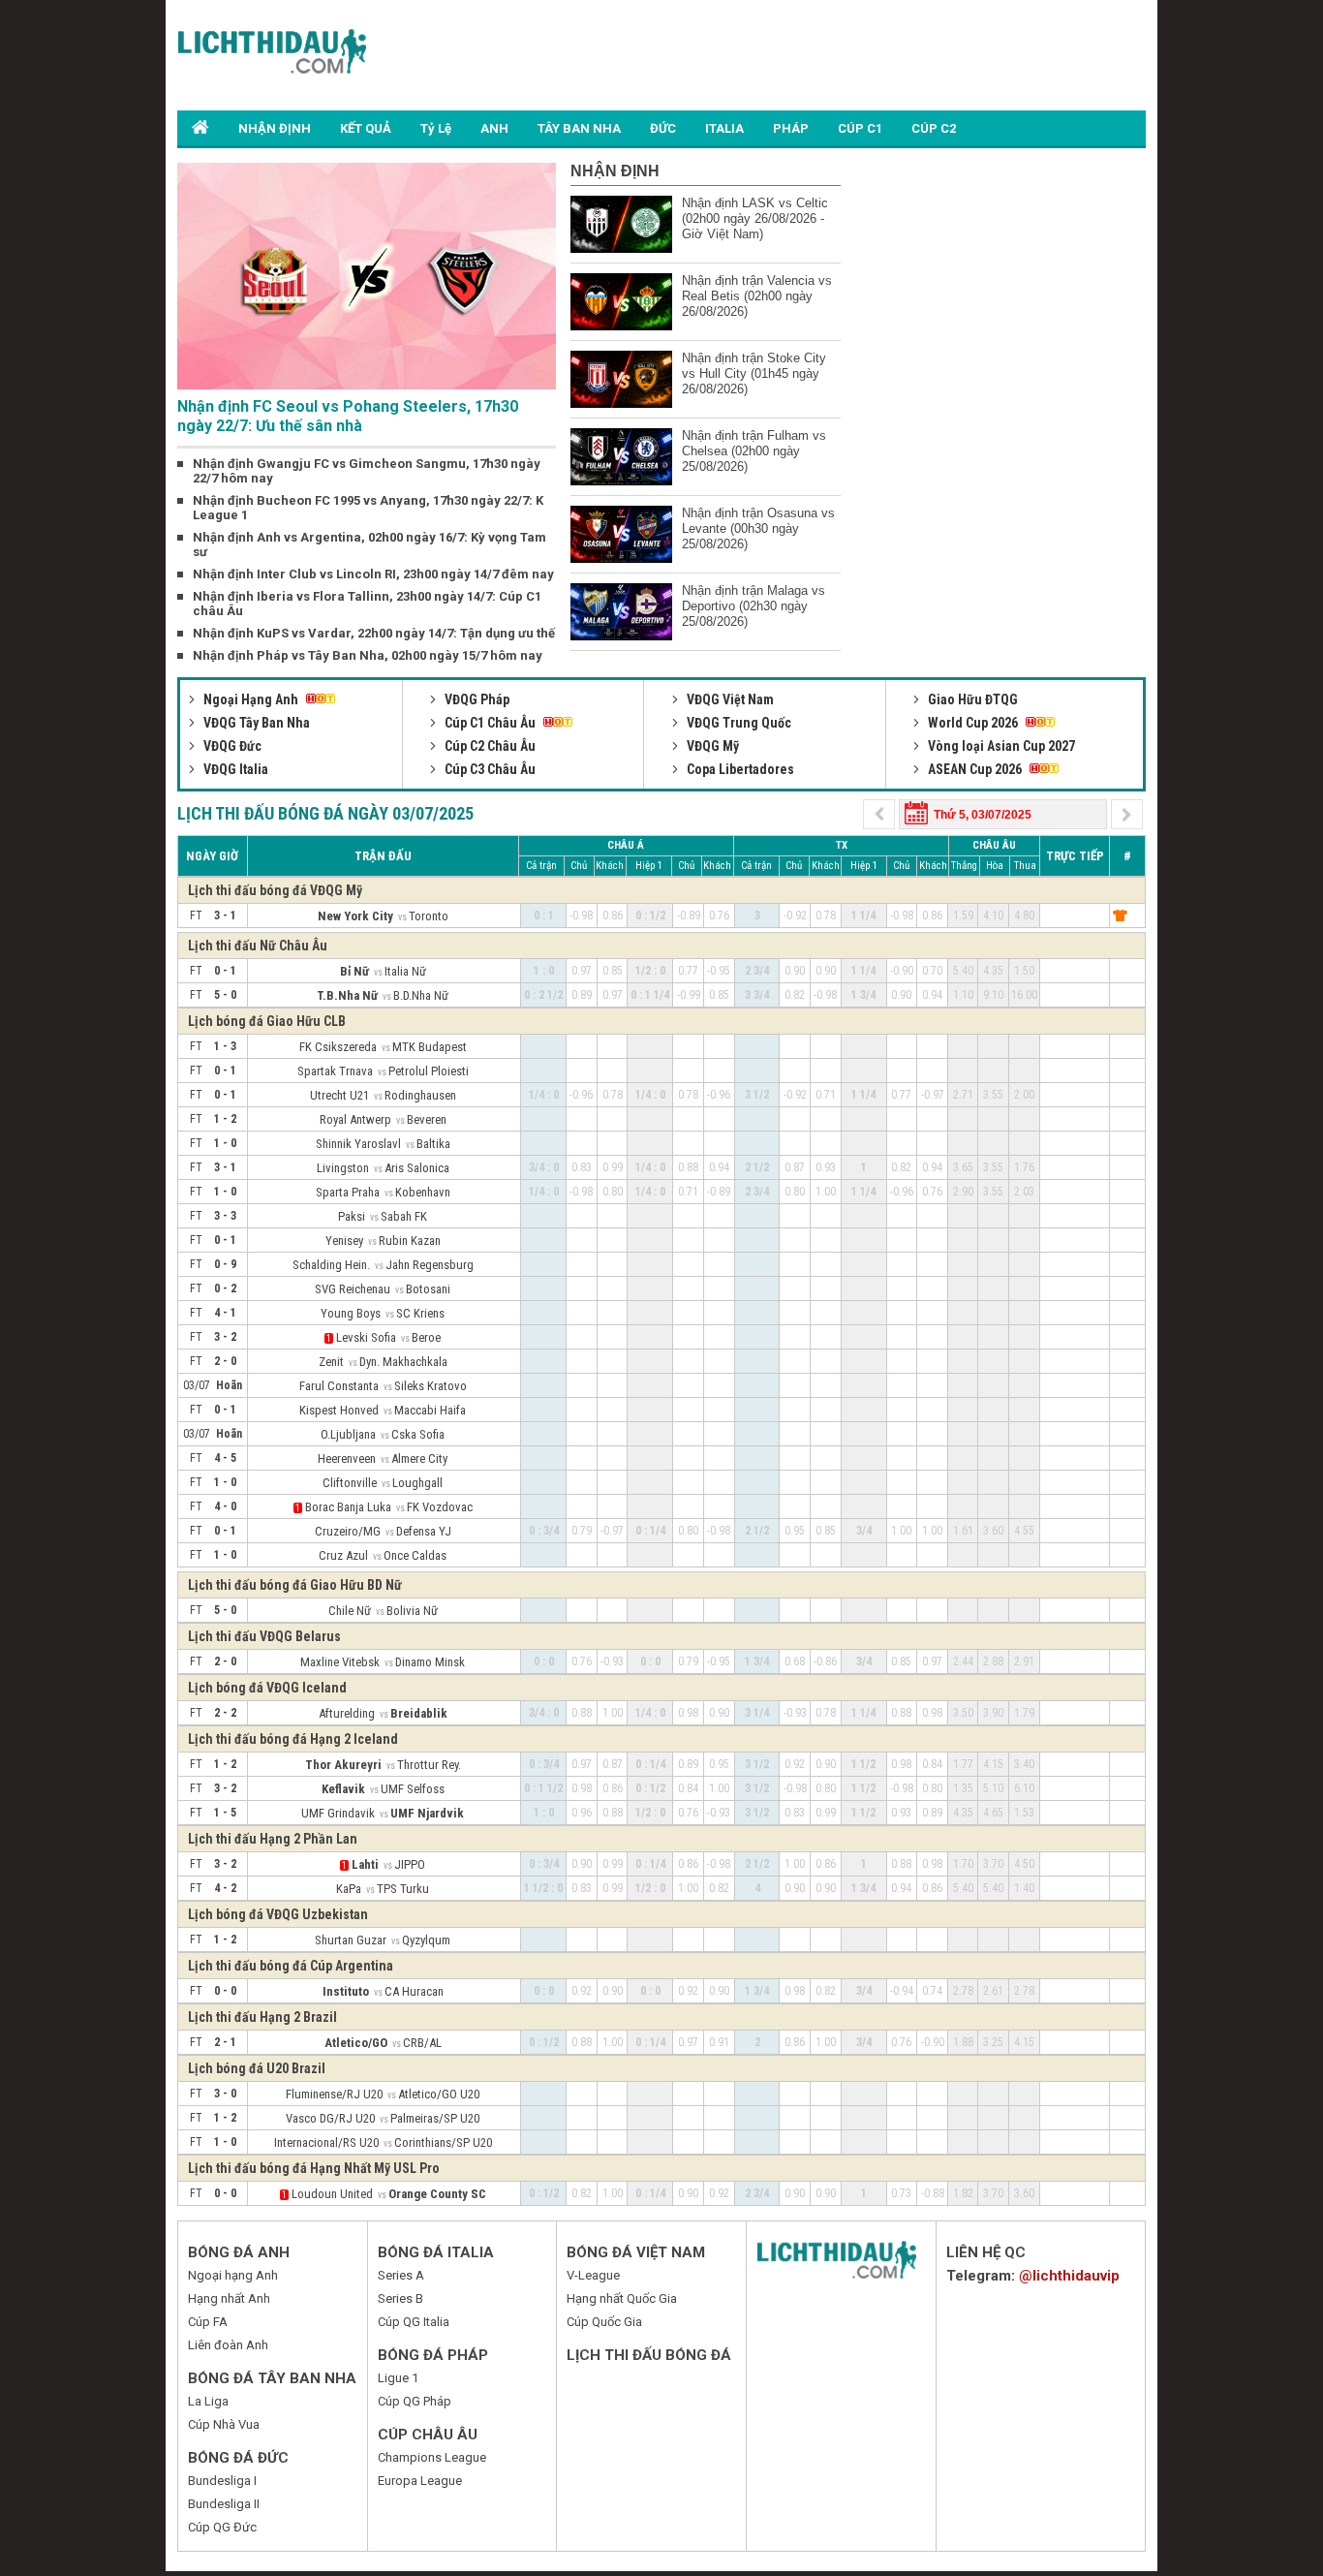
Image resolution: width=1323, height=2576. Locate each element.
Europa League (420, 2481)
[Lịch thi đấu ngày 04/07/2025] (1127, 812)
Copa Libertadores (739, 769)
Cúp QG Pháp (415, 2401)
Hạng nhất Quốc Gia (622, 2298)
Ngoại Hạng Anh (251, 699)
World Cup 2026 (973, 723)
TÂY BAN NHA (579, 128)
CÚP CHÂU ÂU (428, 2435)
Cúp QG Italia (414, 2322)
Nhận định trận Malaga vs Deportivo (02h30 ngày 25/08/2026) (754, 606)
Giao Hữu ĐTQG (971, 699)
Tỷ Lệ (436, 128)
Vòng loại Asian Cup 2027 (1000, 746)
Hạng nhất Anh (229, 2298)
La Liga (208, 2401)
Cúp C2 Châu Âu (489, 746)
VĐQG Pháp (476, 699)
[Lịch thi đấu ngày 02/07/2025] (881, 812)
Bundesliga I (222, 2481)
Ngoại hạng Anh (233, 2275)
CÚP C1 (860, 128)
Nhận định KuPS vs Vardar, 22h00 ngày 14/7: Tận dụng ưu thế (374, 633)
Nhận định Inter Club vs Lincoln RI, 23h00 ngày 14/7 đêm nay (373, 574)
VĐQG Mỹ (711, 746)
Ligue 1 (398, 2378)
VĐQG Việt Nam (729, 699)
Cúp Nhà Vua (224, 2424)
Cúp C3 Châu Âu (489, 769)
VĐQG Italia (234, 769)
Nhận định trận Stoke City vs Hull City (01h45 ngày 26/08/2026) (754, 373)
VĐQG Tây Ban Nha (255, 723)
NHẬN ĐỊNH (275, 128)
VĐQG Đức (231, 746)
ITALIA (724, 128)
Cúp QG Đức (222, 2527)
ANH (494, 128)
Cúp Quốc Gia (604, 2322)
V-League (593, 2275)
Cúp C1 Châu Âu (490, 723)
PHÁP (791, 128)
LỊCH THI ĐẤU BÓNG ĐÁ (649, 2355)
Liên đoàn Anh (228, 2345)
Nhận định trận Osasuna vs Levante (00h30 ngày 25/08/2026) (758, 528)
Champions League (432, 2457)
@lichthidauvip (1069, 2276)
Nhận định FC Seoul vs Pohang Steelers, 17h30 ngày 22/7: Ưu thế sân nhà (348, 416)
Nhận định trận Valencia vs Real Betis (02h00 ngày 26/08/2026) (757, 296)
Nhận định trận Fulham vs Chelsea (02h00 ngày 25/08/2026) (754, 451)
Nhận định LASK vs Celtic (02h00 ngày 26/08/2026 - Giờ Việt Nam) (755, 218)
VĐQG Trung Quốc (738, 723)
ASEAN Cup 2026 (975, 769)
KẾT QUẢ (366, 128)
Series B (400, 2298)
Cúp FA (208, 2322)
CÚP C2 (934, 128)
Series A (401, 2275)
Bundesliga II (224, 2504)
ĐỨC (663, 128)
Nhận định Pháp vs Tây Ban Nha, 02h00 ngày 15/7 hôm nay (368, 655)
